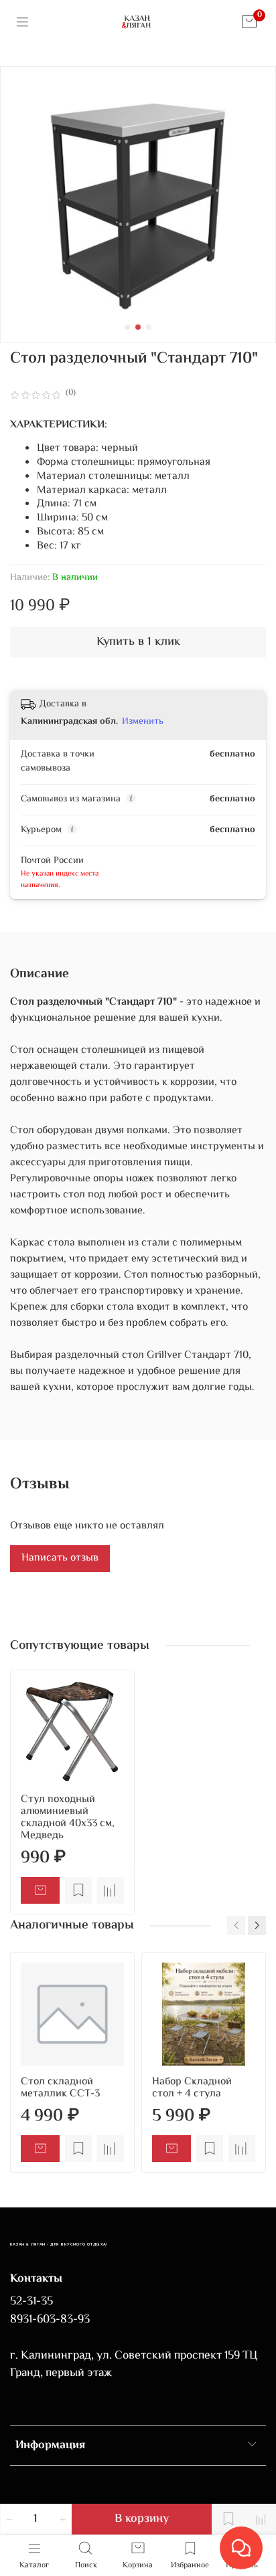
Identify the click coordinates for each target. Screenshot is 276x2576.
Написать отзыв (60, 1558)
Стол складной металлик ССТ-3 (60, 2088)
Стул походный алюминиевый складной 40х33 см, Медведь (68, 1818)
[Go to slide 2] (138, 327)
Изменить (143, 722)
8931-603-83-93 (50, 2320)
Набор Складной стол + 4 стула (192, 2088)
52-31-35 (31, 2302)
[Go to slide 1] (127, 327)
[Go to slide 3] (149, 327)
